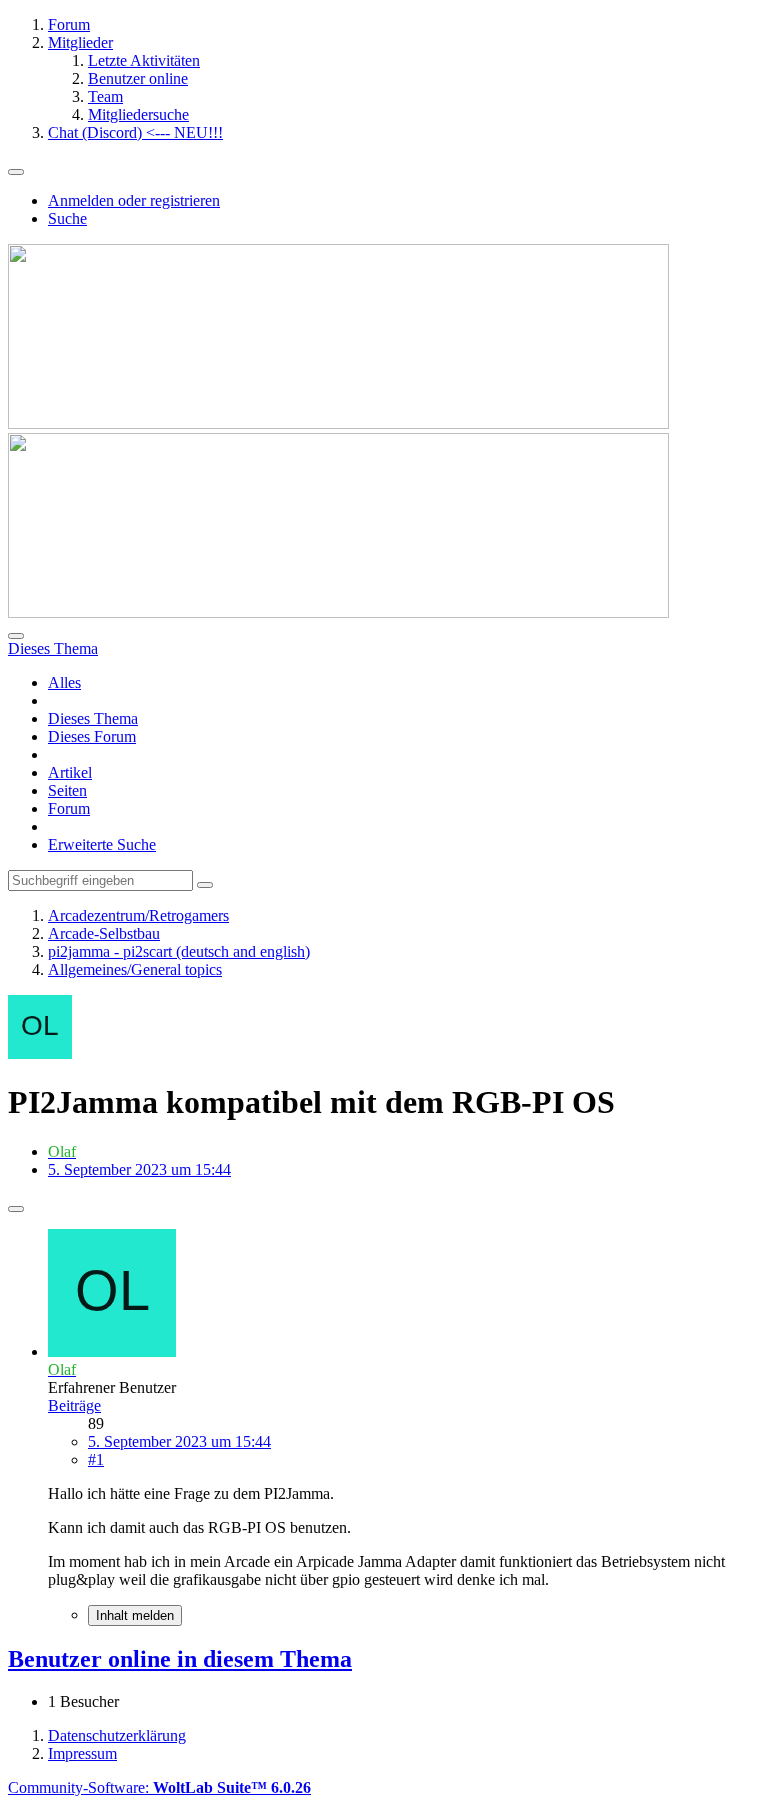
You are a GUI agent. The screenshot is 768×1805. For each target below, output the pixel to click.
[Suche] (16, 636)
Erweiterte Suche (102, 844)
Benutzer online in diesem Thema (180, 1659)
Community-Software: (159, 1787)
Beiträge (74, 1405)
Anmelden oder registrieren (134, 200)
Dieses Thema (93, 718)
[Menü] (16, 172)
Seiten (67, 790)
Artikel (70, 772)
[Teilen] (16, 1209)
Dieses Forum (92, 736)
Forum (69, 808)
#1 (96, 1459)
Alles (64, 682)
